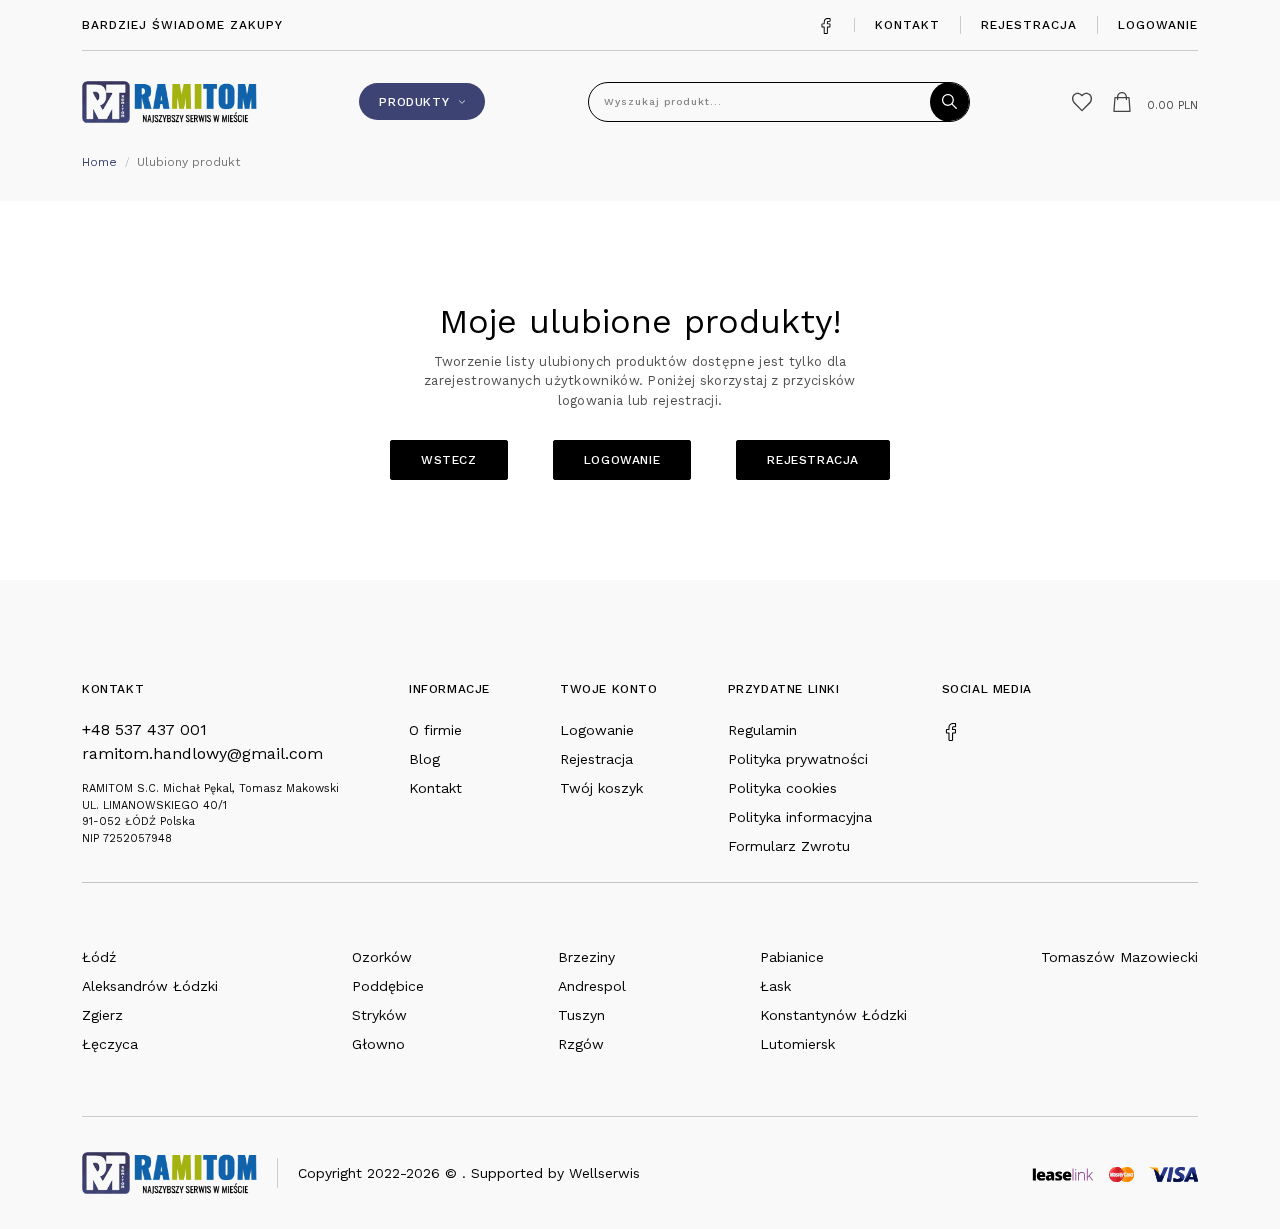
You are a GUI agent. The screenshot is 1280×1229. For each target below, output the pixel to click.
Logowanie (1158, 25)
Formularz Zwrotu (789, 846)
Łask (775, 986)
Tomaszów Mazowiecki (1119, 957)
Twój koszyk (601, 788)
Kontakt (907, 25)
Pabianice (792, 957)
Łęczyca (110, 1044)
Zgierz (102, 1015)
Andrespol (592, 986)
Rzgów (581, 1044)
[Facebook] (826, 24)
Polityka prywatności (798, 759)
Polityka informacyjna (800, 817)
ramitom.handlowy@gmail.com (202, 753)
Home (99, 162)
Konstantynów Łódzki (833, 1015)
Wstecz (449, 460)
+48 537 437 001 (144, 729)
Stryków (379, 1015)
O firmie (435, 730)
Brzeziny (586, 957)
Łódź (99, 957)
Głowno (378, 1044)
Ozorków (382, 957)
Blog (424, 759)
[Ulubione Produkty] (1082, 102)
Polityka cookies (782, 788)
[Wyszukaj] (950, 102)
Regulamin (762, 730)
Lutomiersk (797, 1044)
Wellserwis (604, 1173)
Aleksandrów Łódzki (150, 986)
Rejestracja (1029, 25)
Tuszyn (581, 1015)
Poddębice (388, 986)
